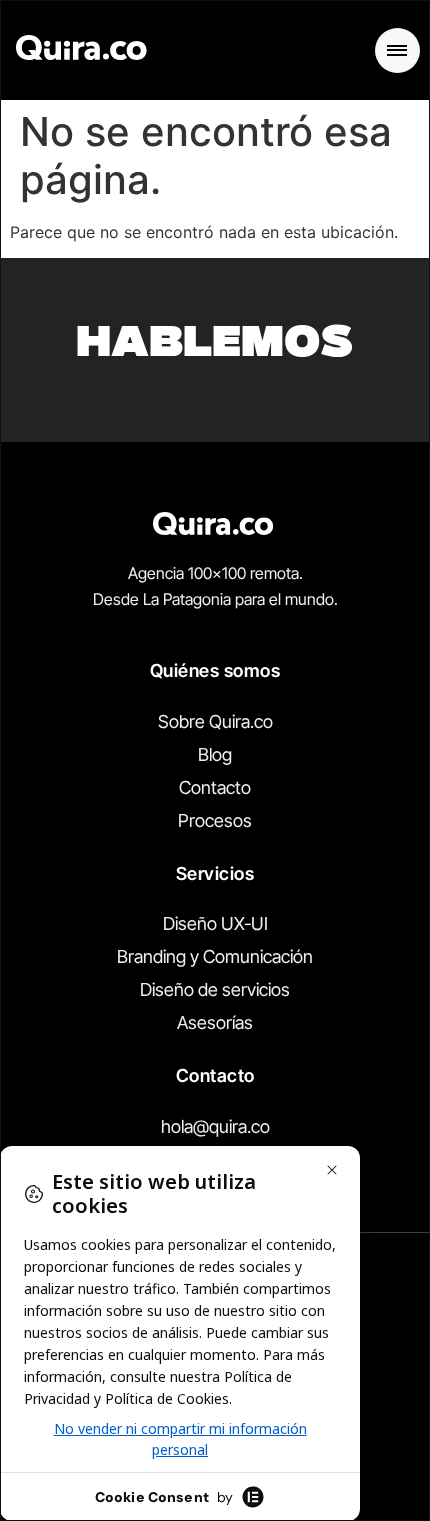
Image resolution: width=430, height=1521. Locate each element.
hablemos (215, 346)
